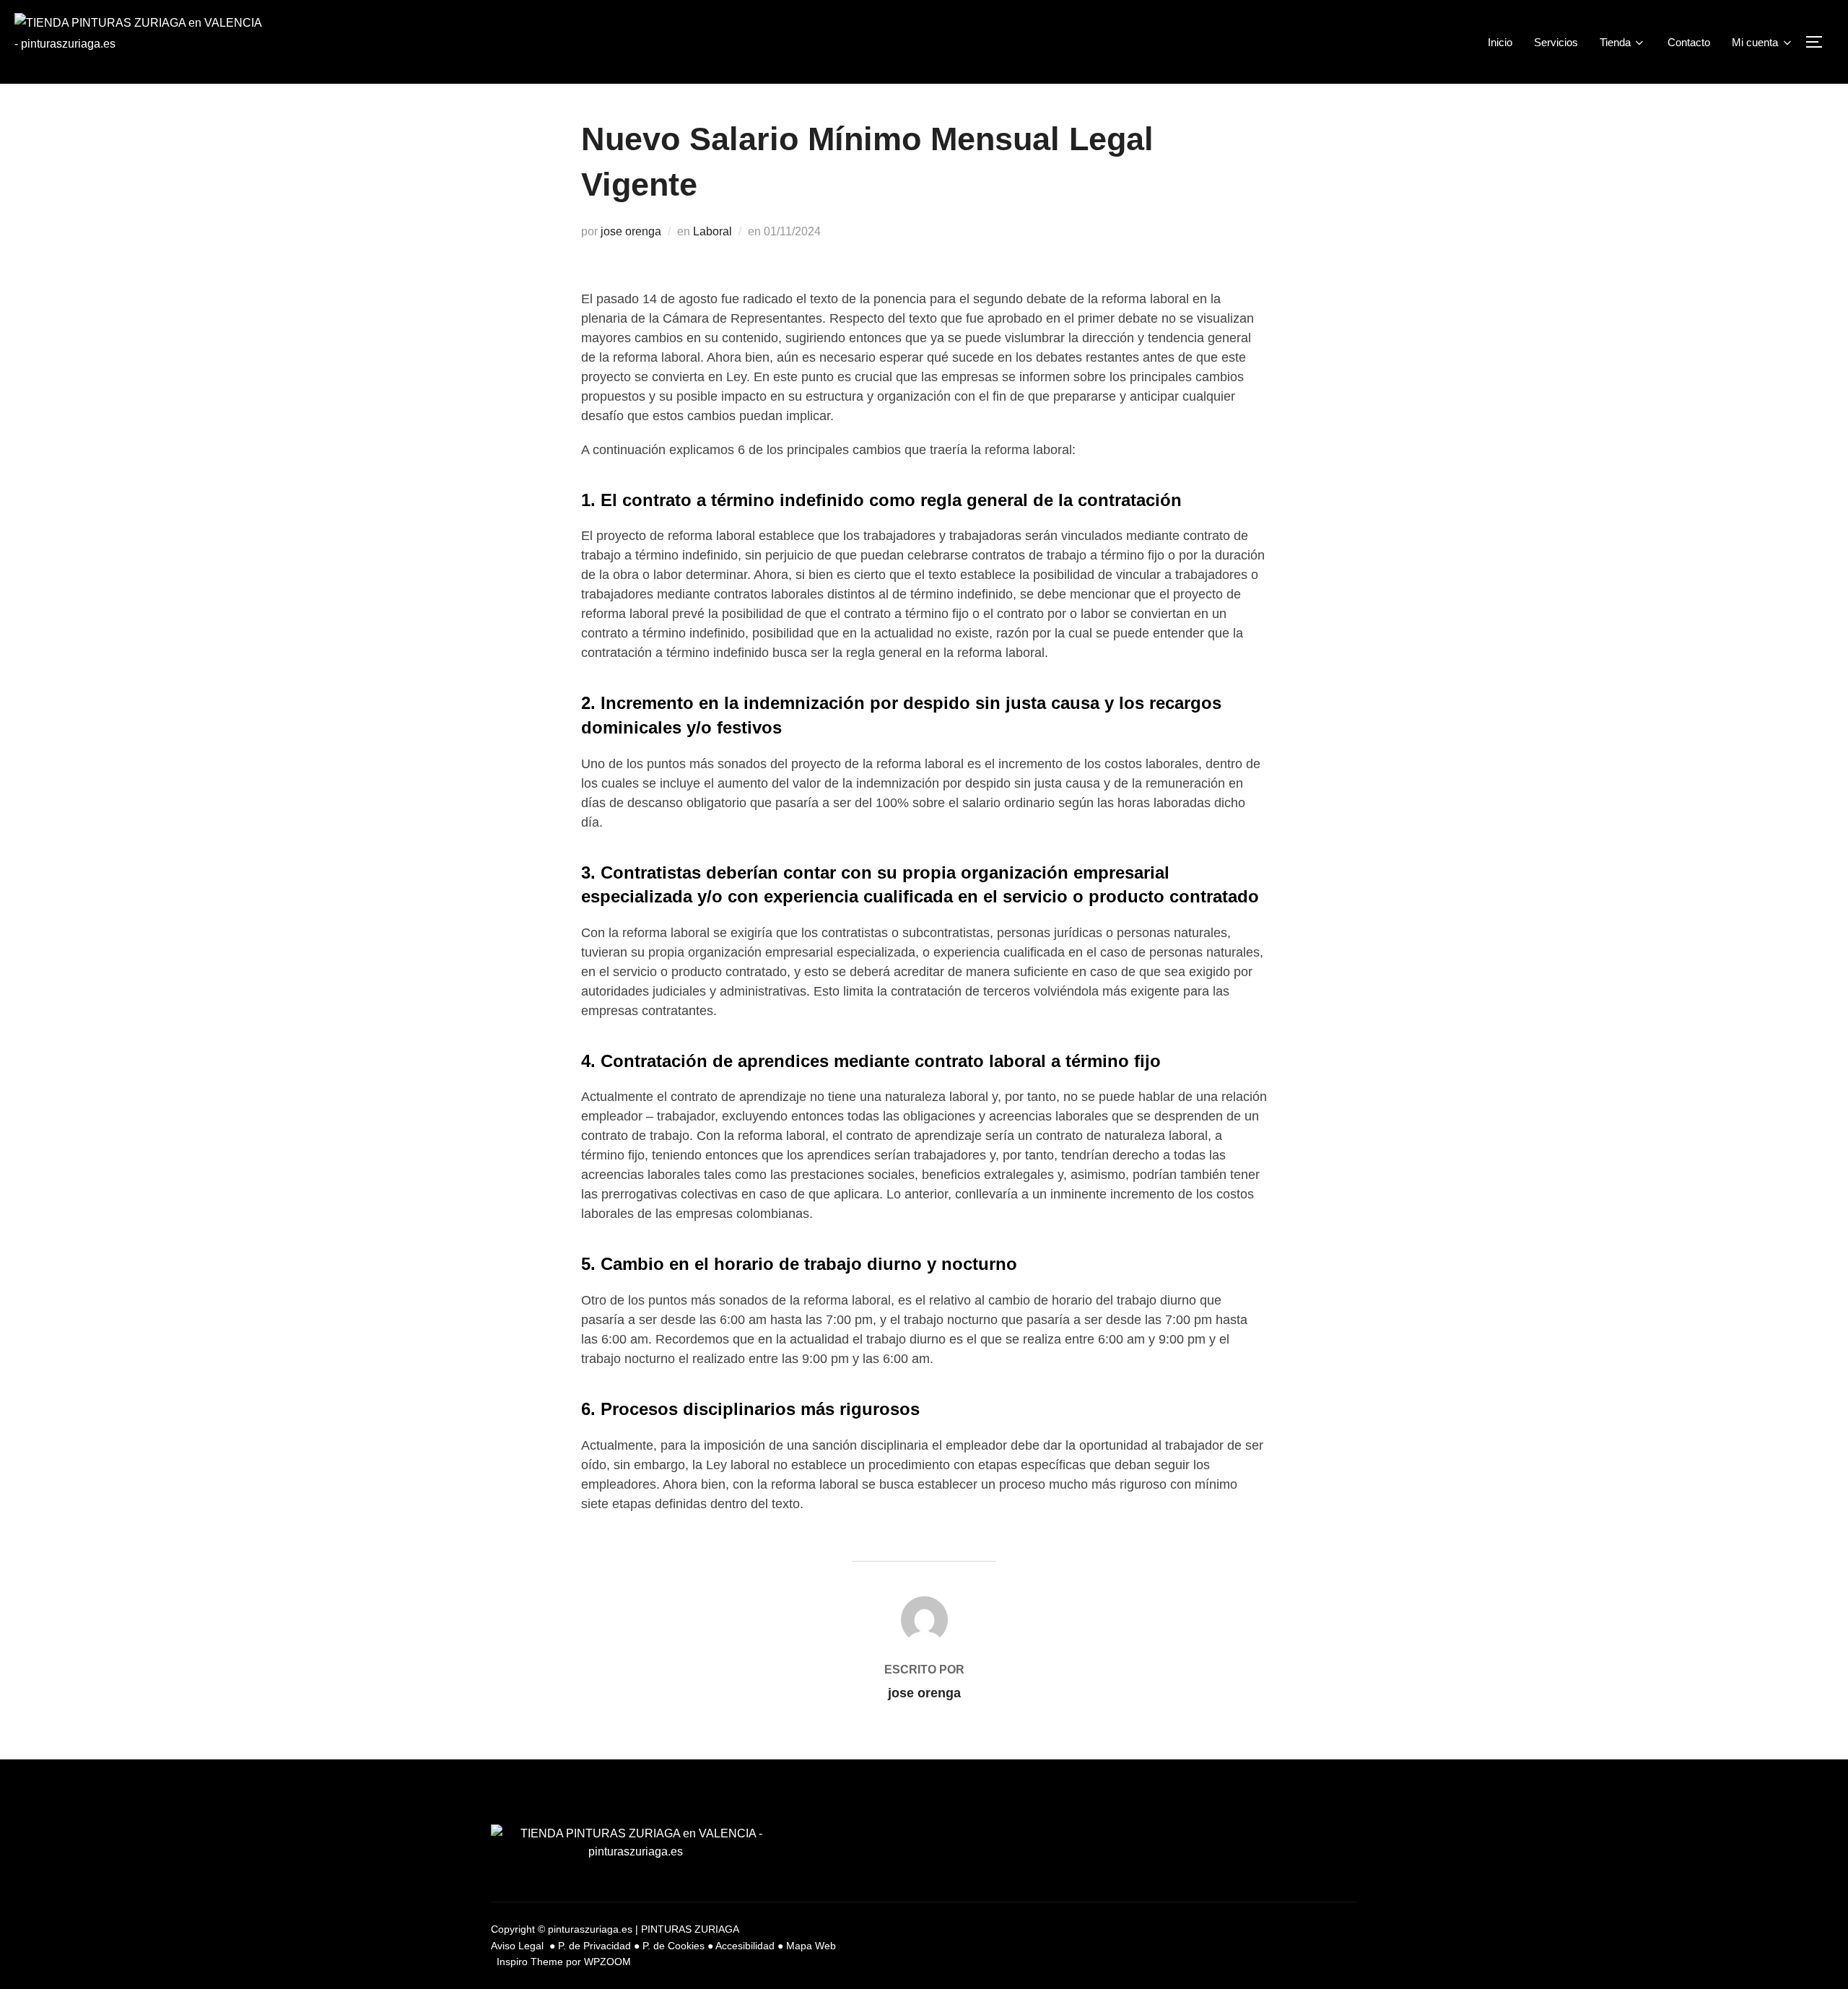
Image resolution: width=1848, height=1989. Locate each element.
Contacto (1689, 42)
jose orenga (631, 231)
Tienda (1615, 42)
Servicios (1556, 42)
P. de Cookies (674, 1946)
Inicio (1500, 42)
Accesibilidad (745, 1946)
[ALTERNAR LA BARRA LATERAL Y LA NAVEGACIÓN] (1819, 42)
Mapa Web (811, 1946)
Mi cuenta (1755, 42)
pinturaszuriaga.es (590, 1929)
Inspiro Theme (530, 1962)
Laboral (712, 231)
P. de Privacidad (594, 1946)
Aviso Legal (519, 1946)
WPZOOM (607, 1962)
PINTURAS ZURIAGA (690, 1929)
